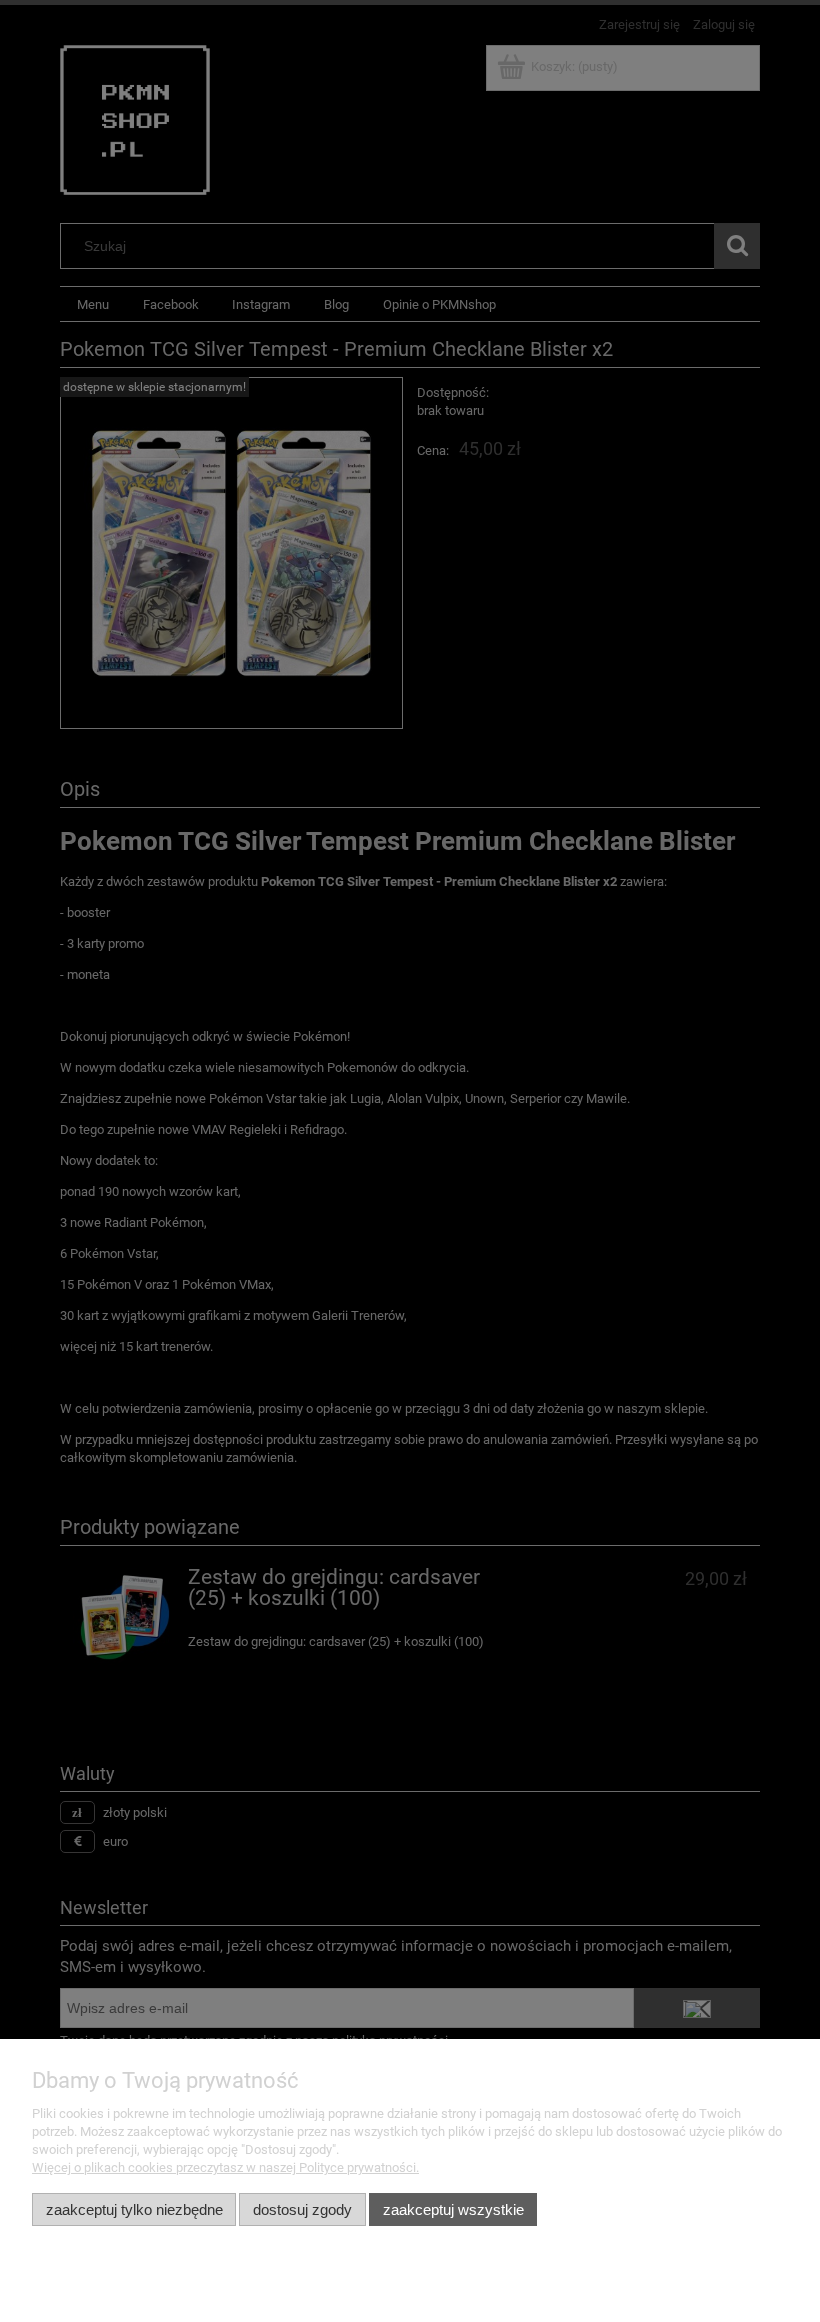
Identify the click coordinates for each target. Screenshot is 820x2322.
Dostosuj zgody (302, 2209)
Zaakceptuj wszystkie (453, 2209)
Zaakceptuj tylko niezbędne (134, 2209)
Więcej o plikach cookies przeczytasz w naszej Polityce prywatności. (225, 2167)
